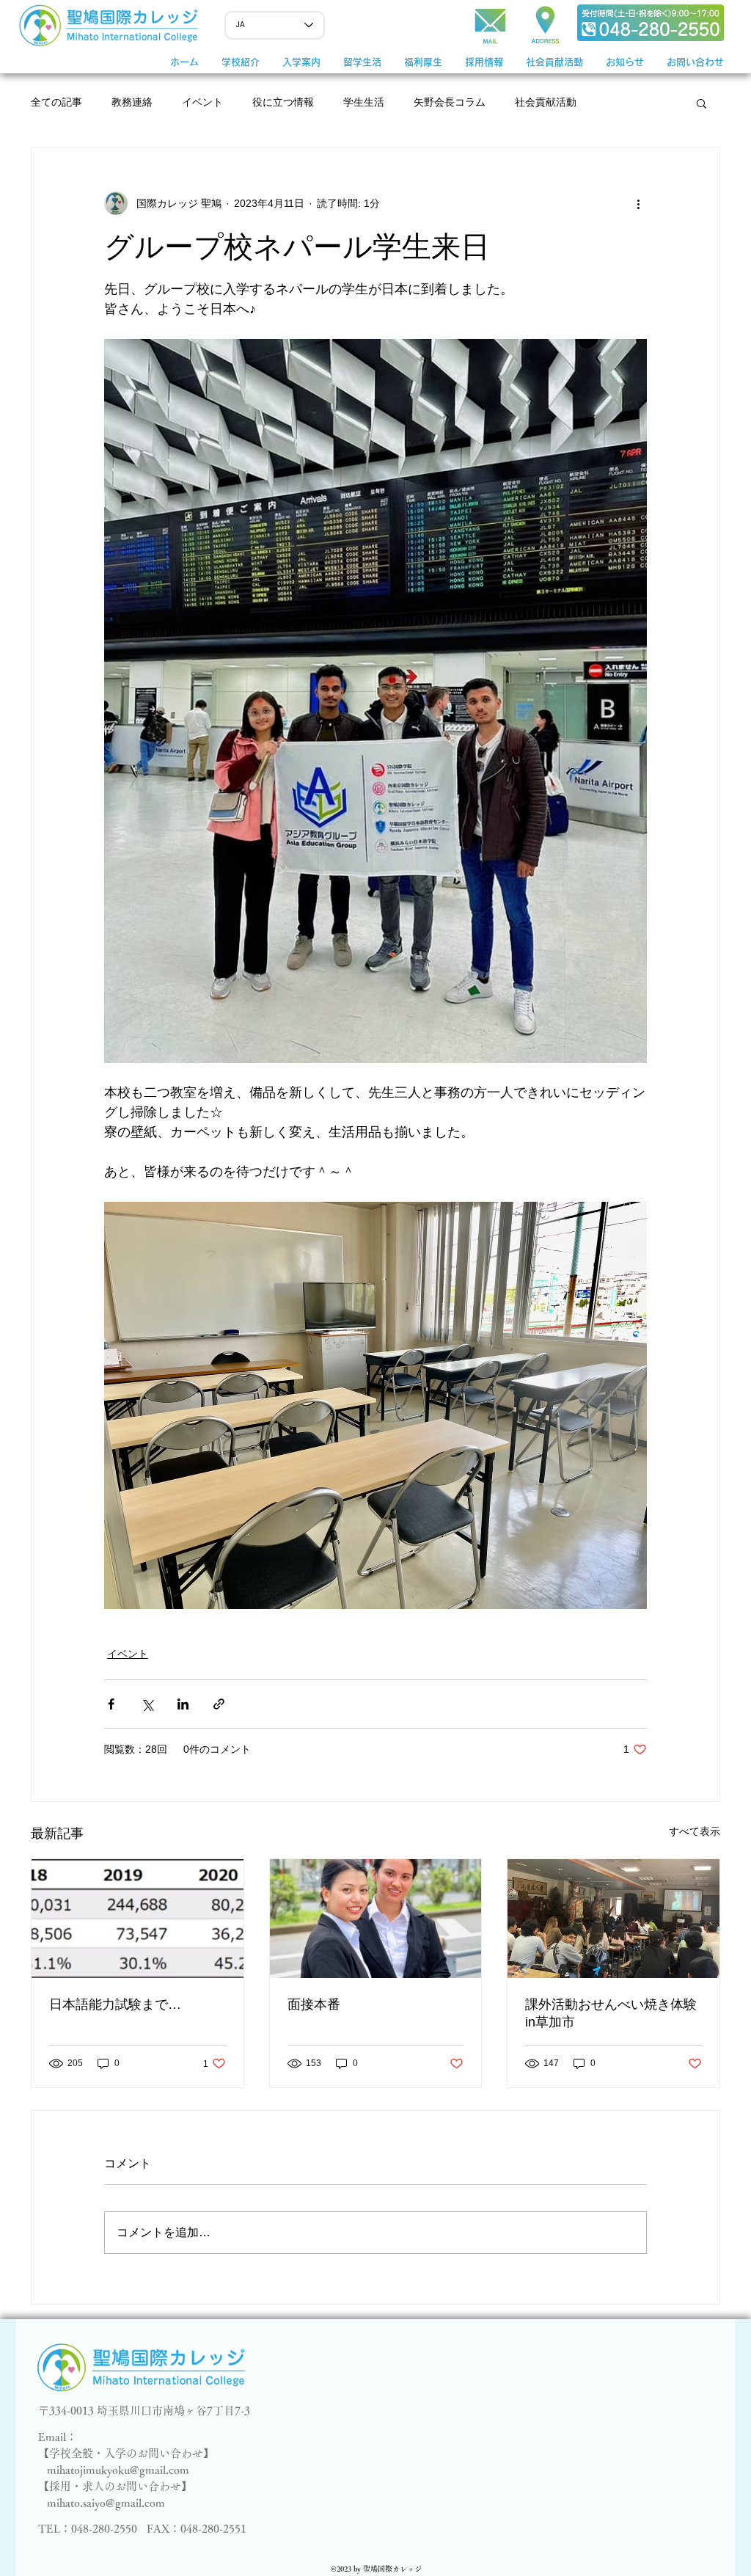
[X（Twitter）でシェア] (147, 1704)
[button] (301, 62)
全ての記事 (56, 102)
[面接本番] (376, 1919)
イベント (202, 102)
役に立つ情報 (283, 102)
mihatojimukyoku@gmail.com (118, 2470)
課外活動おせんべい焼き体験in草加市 (611, 2013)
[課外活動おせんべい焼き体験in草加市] (613, 1919)
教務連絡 (132, 102)
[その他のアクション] (638, 203)
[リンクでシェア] (219, 1704)
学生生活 (364, 102)
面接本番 (314, 2004)
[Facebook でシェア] (111, 1704)
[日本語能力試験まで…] (138, 1919)
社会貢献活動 (546, 102)
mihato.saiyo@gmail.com (106, 2503)
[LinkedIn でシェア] (183, 1704)
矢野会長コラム (450, 102)
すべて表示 (695, 1831)
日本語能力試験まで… (115, 2004)
